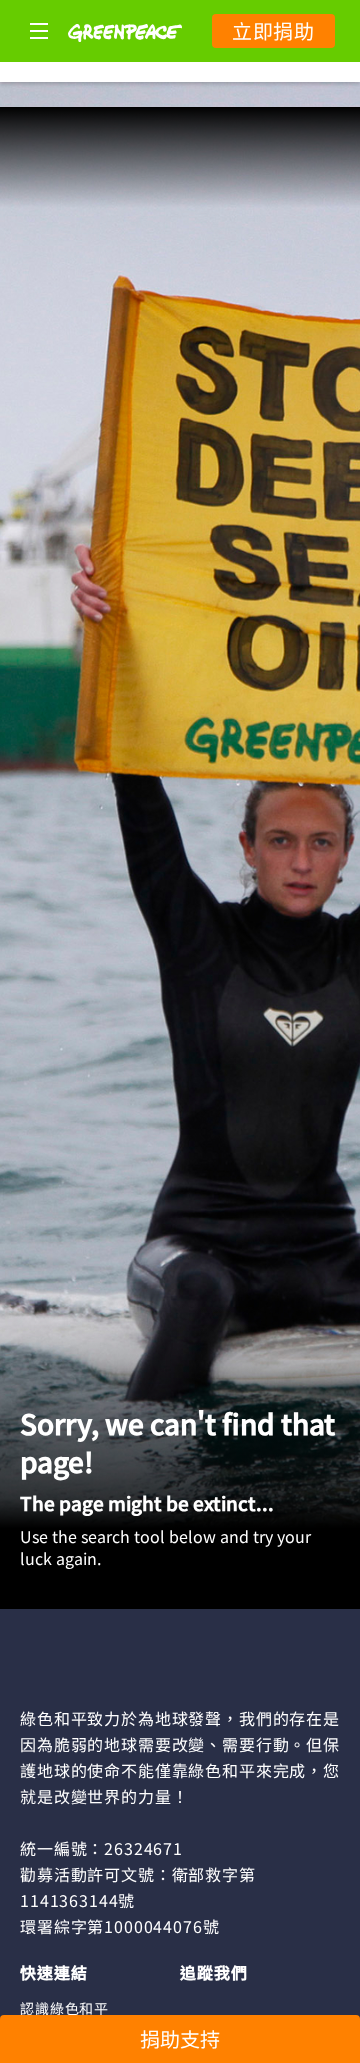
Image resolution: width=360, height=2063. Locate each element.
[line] (272, 2007)
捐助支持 (180, 2038)
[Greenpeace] (125, 55)
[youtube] (311, 2007)
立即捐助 (273, 30)
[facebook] (195, 2007)
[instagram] (234, 2007)
